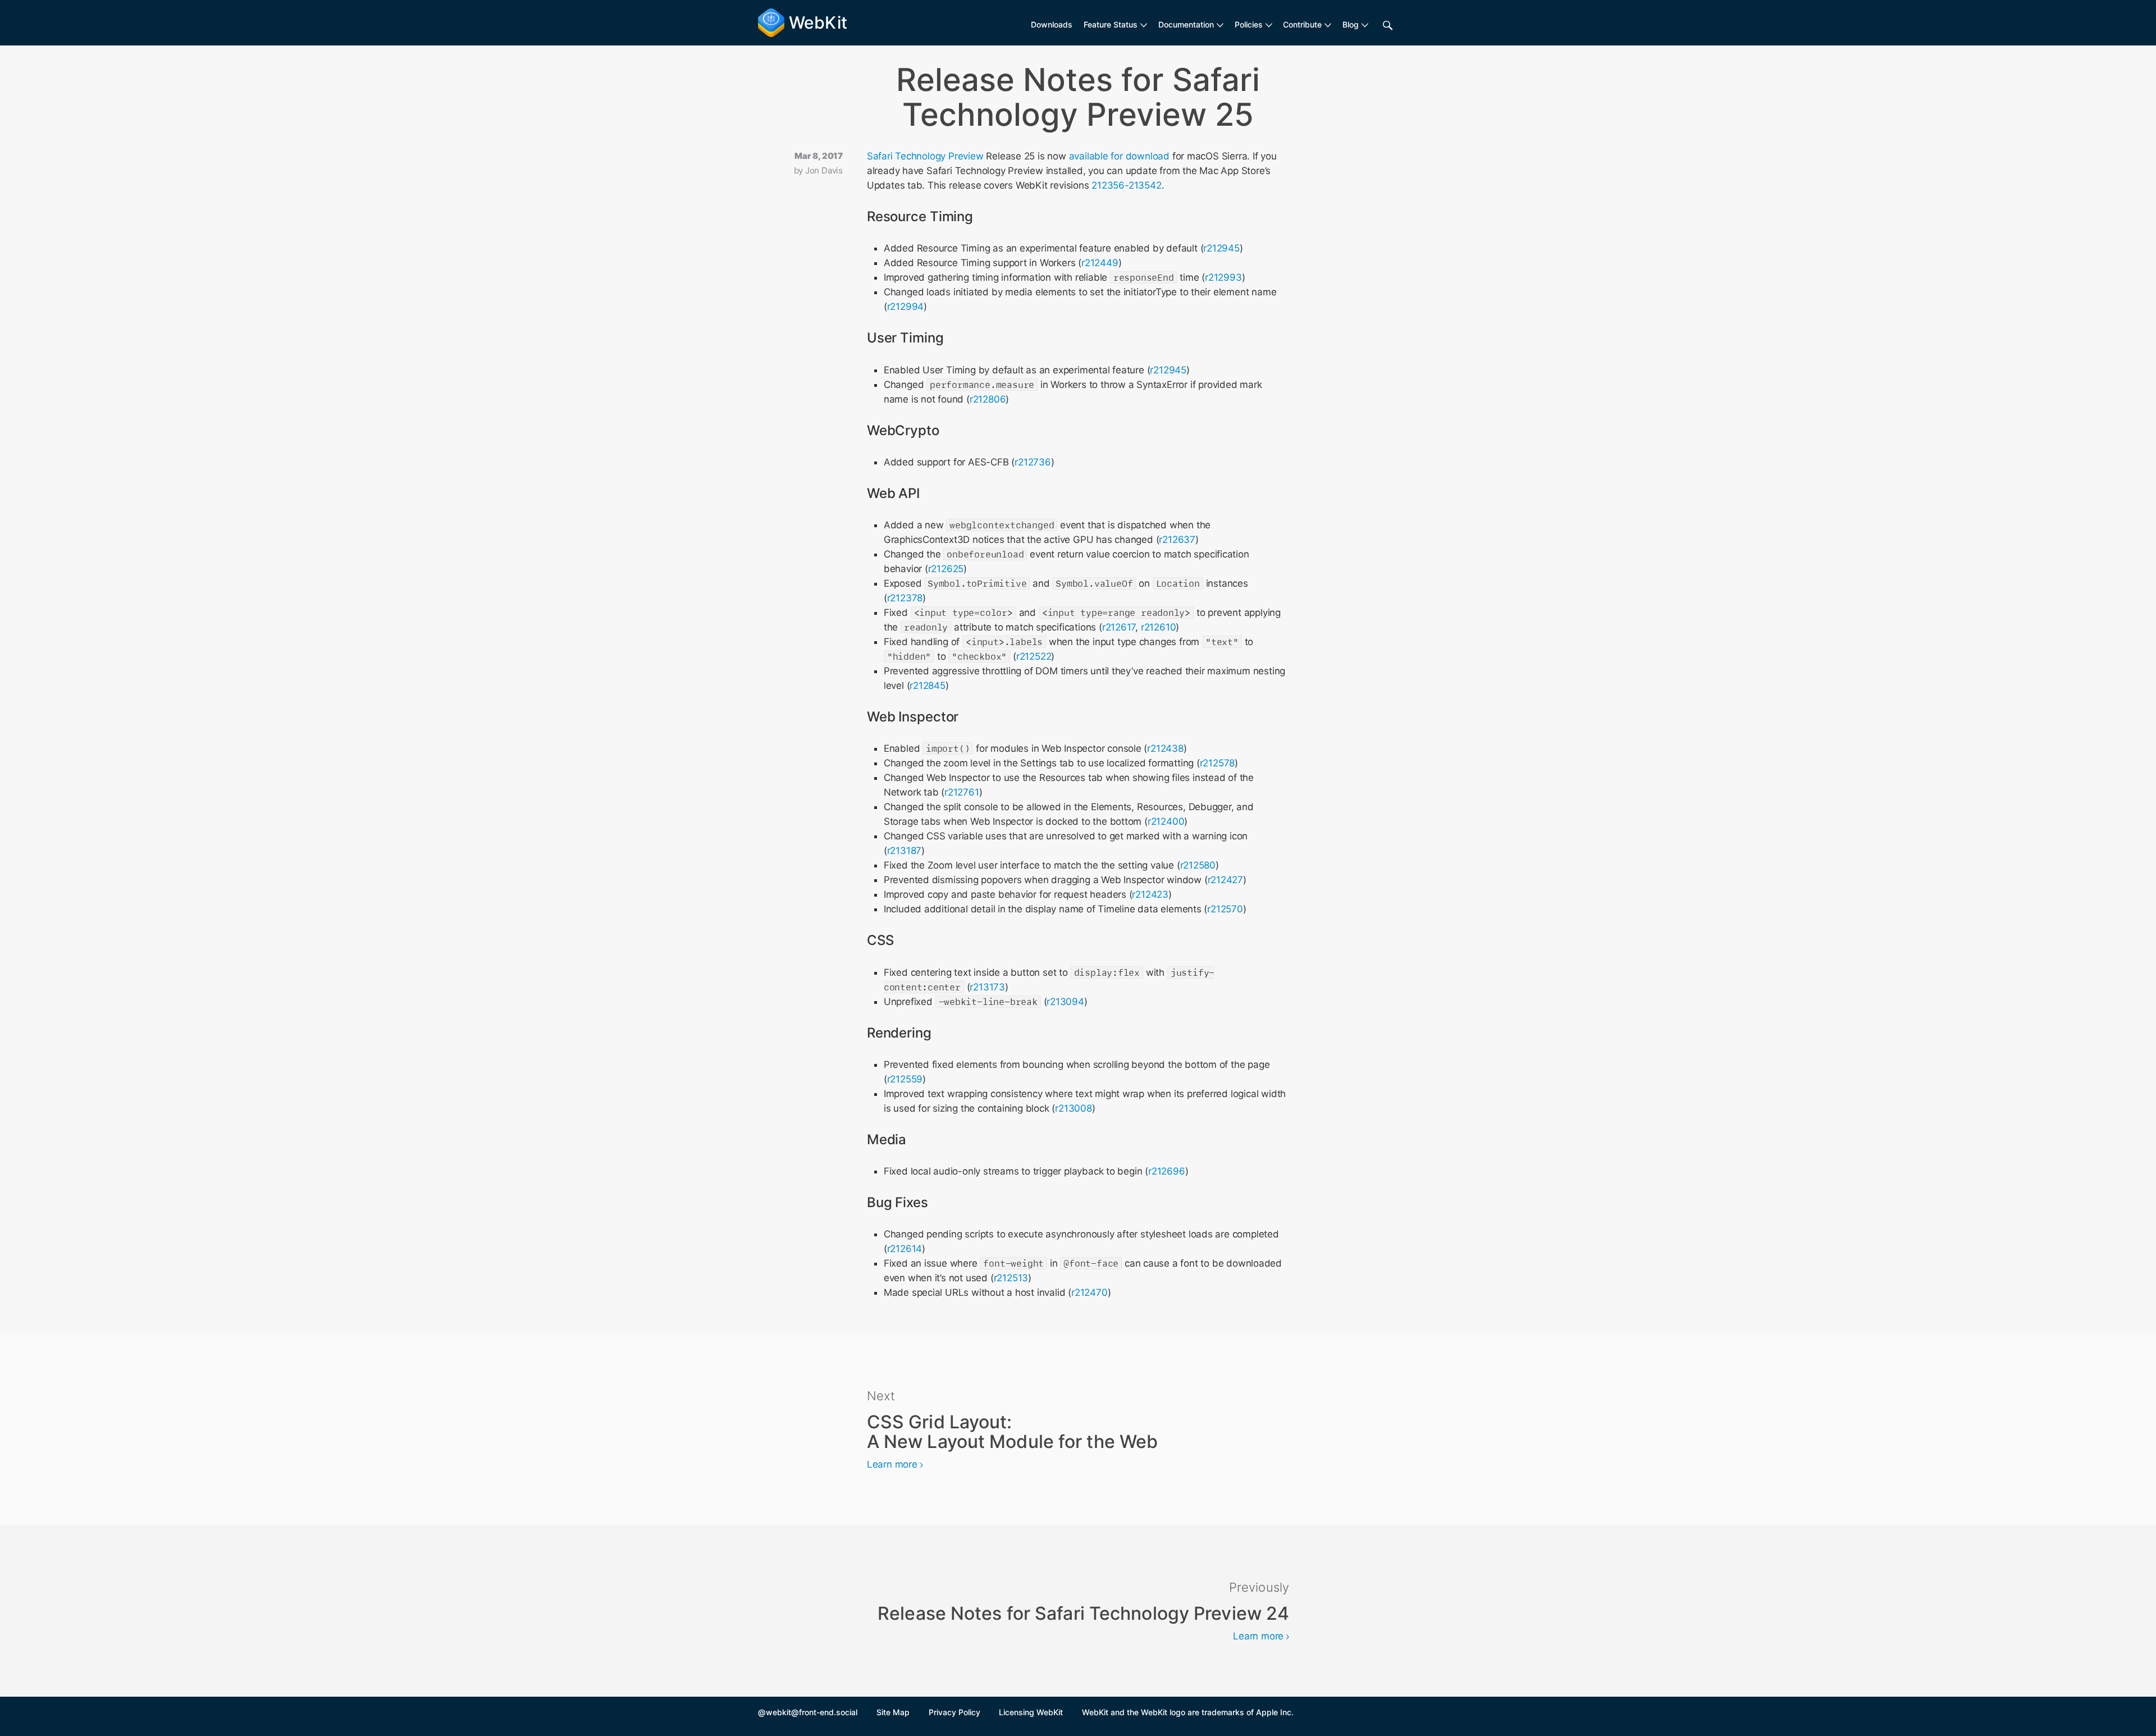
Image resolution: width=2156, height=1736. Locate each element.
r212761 (962, 792)
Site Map (893, 1712)
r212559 (905, 1079)
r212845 (928, 686)
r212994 (906, 307)
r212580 (1198, 865)
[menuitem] (1115, 25)
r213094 (1065, 1002)
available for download (1119, 156)
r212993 (1223, 277)
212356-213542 (1126, 185)
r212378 (905, 598)
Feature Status (1111, 24)
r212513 (1011, 1278)
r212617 (1119, 627)
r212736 (1033, 462)
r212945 (1221, 248)
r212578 (1218, 763)
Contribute (1302, 24)
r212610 (1159, 627)
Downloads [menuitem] (1052, 24)
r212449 (1100, 263)
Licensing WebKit (1031, 1712)
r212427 (1226, 880)
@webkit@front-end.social (808, 1712)
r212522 (1034, 656)
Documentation (1186, 24)
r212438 (1165, 748)
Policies (1249, 24)
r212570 (1225, 909)
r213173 (987, 987)
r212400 (1166, 821)
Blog (1351, 24)
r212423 (1150, 894)
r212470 (1090, 1292)
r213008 (1074, 1108)
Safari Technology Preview (925, 156)
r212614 (905, 1249)
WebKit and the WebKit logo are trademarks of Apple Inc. (1188, 1712)
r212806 (988, 399)
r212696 (1167, 1171)
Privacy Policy (954, 1712)
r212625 (946, 569)
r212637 (1177, 540)
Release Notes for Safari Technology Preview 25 (1078, 97)
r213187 (905, 851)
